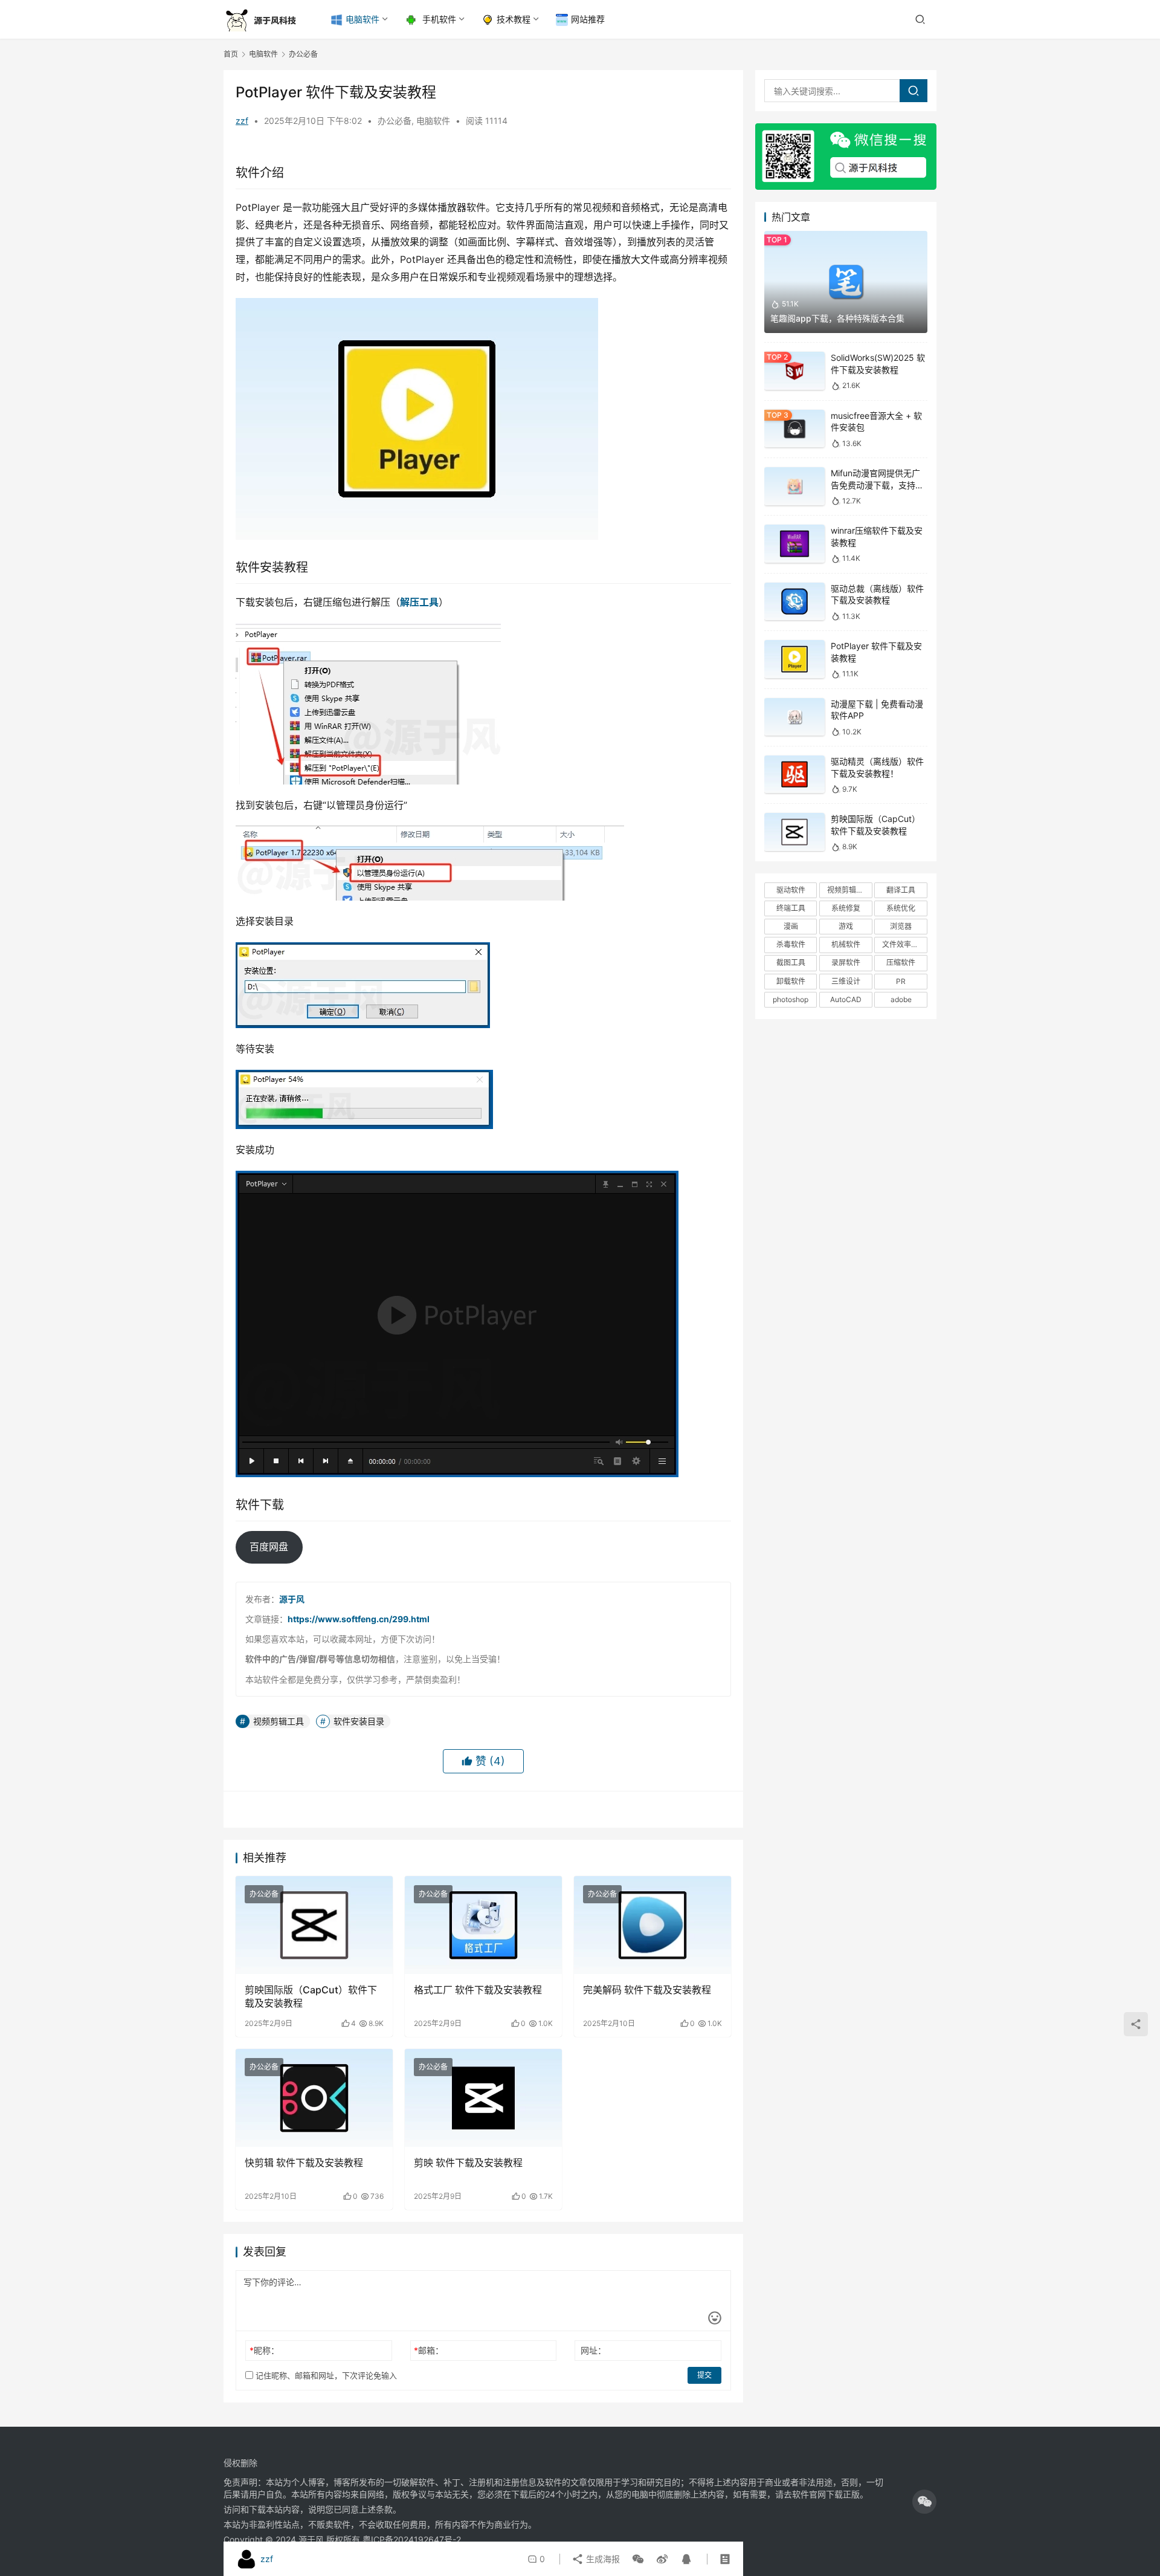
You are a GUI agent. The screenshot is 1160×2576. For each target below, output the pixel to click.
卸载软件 (791, 981)
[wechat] (638, 2559)
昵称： (264, 2350)
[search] (913, 91)
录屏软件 (846, 963)
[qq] (684, 2559)
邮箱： (429, 2350)
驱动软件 (791, 890)
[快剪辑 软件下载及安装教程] (314, 2098)
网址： (593, 2350)
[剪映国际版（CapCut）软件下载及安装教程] (314, 1925)
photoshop (791, 999)
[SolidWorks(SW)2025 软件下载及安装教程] (794, 371)
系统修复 (846, 908)
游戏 (846, 926)
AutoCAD (846, 999)
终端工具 (791, 908)
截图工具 (791, 963)
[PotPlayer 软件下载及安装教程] (794, 659)
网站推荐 (588, 19)
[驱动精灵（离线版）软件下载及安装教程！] (794, 775)
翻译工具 (901, 890)
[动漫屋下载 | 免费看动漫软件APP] (794, 717)
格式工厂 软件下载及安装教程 (478, 1990)
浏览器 (901, 926)
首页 (231, 54)
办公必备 (395, 121)
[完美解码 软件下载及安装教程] (652, 1925)
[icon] (924, 2502)
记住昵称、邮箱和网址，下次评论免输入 (325, 2375)
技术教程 (514, 19)
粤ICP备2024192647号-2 (412, 2539)
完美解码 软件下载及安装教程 (647, 1990)
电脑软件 (362, 19)
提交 (704, 2375)
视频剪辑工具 (279, 1721)
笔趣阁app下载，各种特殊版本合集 (837, 318)
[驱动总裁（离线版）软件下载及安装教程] (794, 602)
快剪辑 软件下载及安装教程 (304, 2163)
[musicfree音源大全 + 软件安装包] (794, 429)
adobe (901, 999)
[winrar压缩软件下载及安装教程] (794, 544)
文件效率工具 (904, 944)
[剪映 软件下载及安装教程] (483, 2098)
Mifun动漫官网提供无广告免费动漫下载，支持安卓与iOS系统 (877, 485)
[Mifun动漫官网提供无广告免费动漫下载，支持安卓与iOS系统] (794, 486)
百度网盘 (269, 1547)
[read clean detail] (725, 2559)
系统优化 (901, 908)
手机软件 (438, 19)
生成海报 (602, 2559)
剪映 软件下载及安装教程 (468, 2163)
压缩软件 (901, 963)
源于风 (292, 1599)
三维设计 (846, 981)
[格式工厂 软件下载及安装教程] (483, 1925)
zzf (242, 121)
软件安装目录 (359, 1721)
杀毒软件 (791, 944)
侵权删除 (240, 2463)
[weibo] (662, 2559)
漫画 (791, 926)
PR (901, 981)
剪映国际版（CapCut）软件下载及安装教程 (311, 1996)
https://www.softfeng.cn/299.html (359, 1619)
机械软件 (846, 944)
